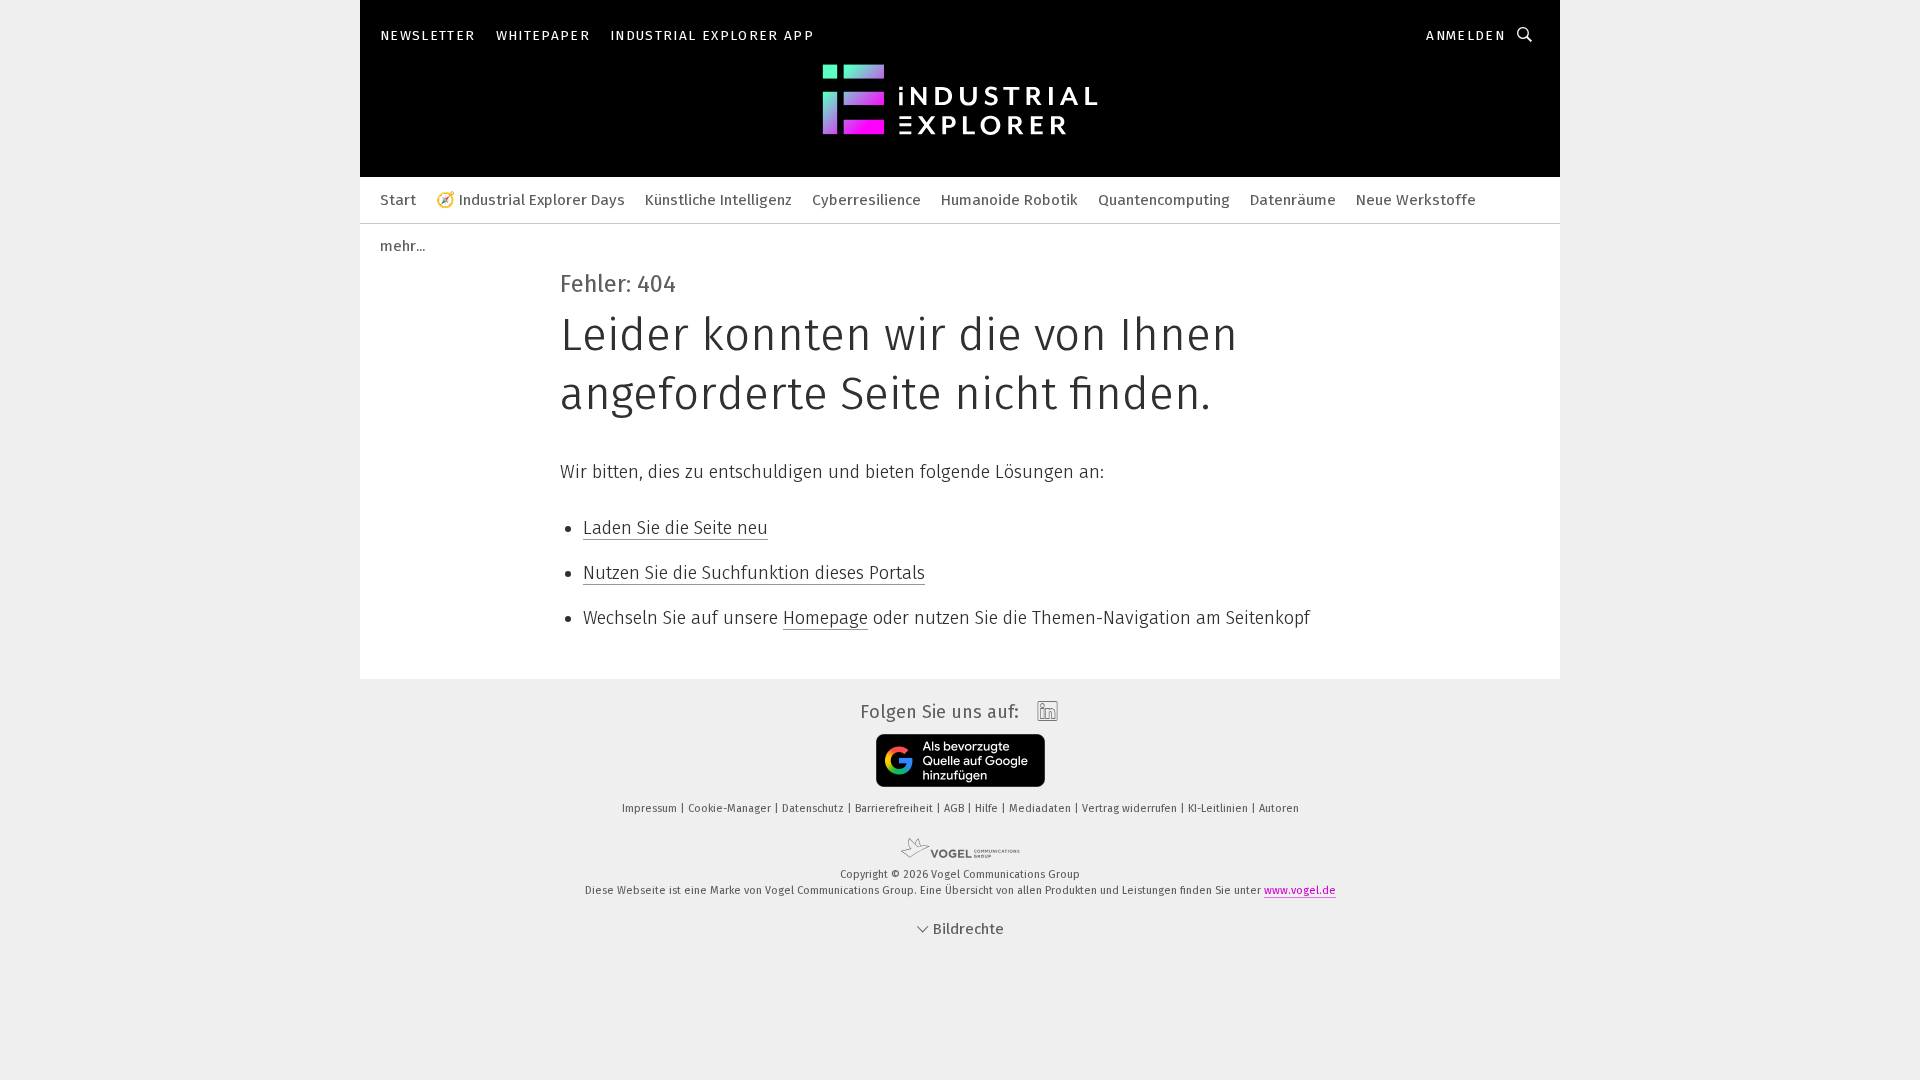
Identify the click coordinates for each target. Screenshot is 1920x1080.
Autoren (1279, 808)
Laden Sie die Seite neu (675, 528)
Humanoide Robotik (1009, 200)
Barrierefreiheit (895, 808)
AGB (955, 808)
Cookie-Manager (731, 808)
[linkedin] (1042, 712)
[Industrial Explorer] (398, 198)
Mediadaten (1041, 808)
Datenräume (1293, 200)
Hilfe (988, 808)
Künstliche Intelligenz (718, 200)
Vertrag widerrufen (1131, 808)
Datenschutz (814, 808)
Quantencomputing (1164, 200)
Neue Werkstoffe (1416, 200)
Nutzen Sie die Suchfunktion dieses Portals (754, 573)
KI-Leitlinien (1219, 808)
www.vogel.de (1300, 890)
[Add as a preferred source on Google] (960, 760)
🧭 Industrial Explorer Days (530, 200)
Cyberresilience (866, 200)
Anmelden (1465, 35)
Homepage (825, 618)
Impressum (651, 808)
